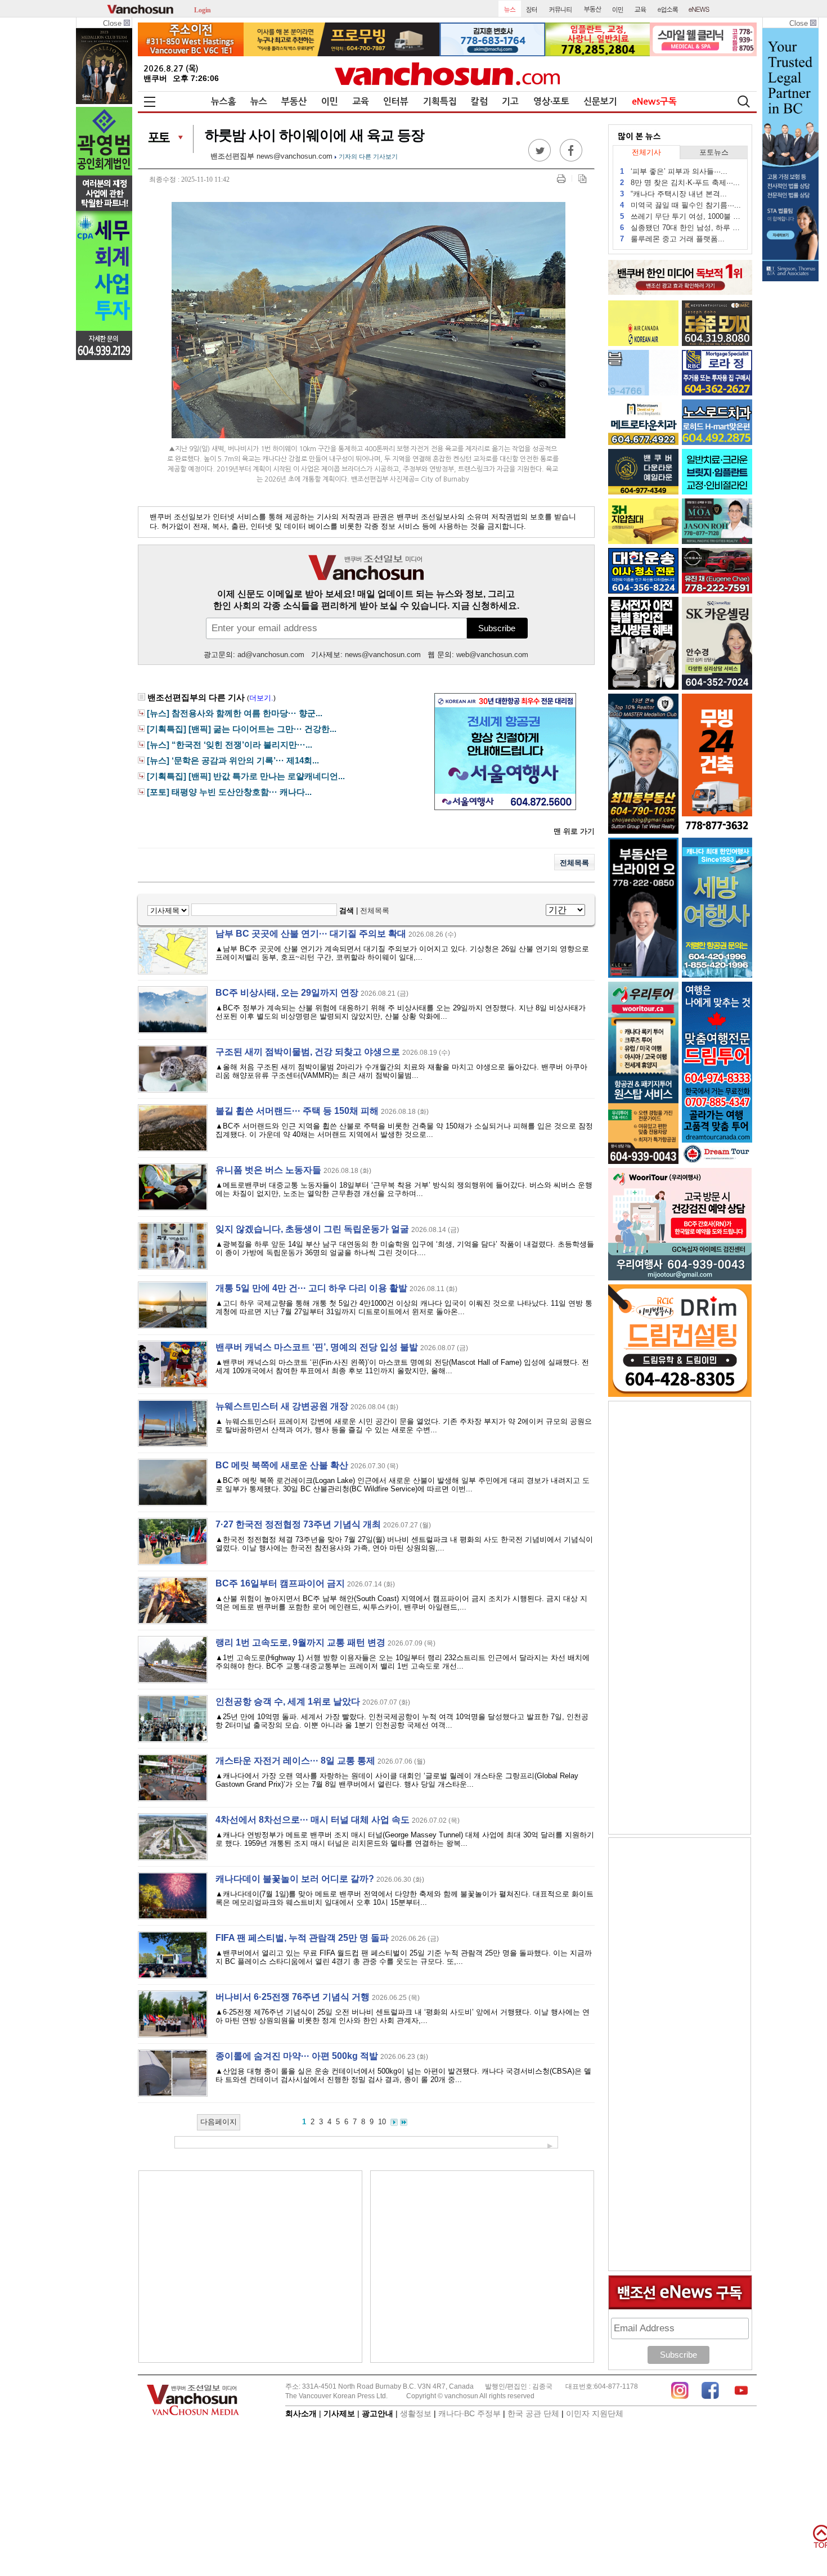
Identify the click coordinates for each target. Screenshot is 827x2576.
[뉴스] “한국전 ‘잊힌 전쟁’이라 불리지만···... (230, 745)
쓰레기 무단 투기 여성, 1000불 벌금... (680, 216)
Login (203, 9)
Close (113, 23)
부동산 (294, 102)
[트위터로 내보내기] (540, 159)
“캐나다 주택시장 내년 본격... (673, 194)
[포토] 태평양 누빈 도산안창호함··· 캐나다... (229, 792)
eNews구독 (654, 102)
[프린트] (561, 179)
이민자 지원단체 (595, 2413)
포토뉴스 (714, 152)
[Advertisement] (250, 2267)
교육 (361, 102)
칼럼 (479, 102)
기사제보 (339, 2413)
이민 (330, 102)
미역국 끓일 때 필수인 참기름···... (680, 205)
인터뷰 (396, 102)
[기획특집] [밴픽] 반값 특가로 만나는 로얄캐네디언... (246, 776)
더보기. (261, 698)
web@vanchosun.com (492, 655)
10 (382, 2122)
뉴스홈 (224, 102)
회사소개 (301, 2413)
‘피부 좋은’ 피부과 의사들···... (674, 171)
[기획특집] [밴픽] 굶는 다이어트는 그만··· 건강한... (242, 729)
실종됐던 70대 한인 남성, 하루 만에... (680, 228)
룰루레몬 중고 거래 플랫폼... (672, 239)
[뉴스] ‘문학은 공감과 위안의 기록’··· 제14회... (233, 761)
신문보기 (600, 102)
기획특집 (440, 102)
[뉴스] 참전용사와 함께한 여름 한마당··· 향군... (235, 713)
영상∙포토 (551, 102)
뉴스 (259, 102)
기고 (510, 102)
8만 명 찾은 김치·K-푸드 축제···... (680, 183)
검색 (347, 911)
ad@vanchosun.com (271, 655)
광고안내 (377, 2413)
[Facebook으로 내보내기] (571, 159)
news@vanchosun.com (295, 156)
